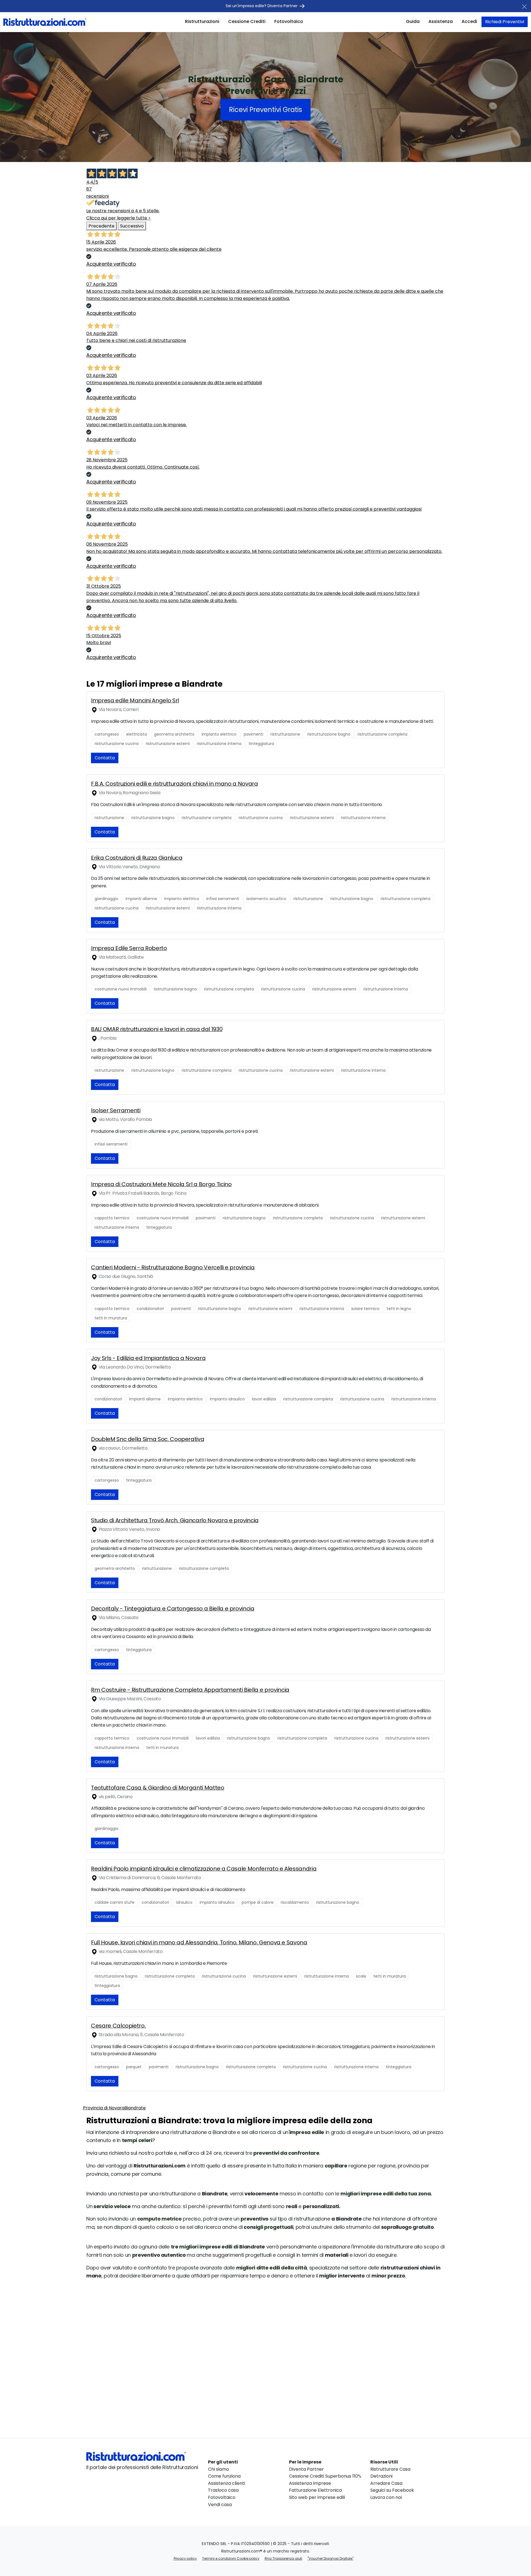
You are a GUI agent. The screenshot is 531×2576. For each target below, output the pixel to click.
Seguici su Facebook (392, 2490)
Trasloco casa (223, 2490)
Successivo (132, 226)
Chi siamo (218, 2469)
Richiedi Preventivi (505, 22)
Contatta (105, 758)
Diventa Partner (306, 2469)
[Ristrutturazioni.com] (45, 22)
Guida (413, 21)
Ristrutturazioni (202, 21)
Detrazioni (381, 2476)
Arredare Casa (386, 2483)
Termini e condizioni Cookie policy (231, 2558)
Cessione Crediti (247, 21)
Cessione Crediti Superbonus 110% (325, 2476)
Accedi (469, 21)
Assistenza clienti (227, 2483)
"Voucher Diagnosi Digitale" (330, 2558)
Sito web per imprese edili (317, 2497)
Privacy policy (185, 2558)
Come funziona (224, 2476)
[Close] (524, 7)
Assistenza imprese (310, 2483)
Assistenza (441, 21)
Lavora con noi (386, 2497)
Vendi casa (220, 2505)
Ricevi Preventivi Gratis (265, 110)
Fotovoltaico (289, 21)
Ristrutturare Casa (390, 2469)
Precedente (101, 226)
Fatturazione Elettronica (315, 2490)
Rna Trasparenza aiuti (283, 2558)
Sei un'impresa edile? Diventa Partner (262, 6)
